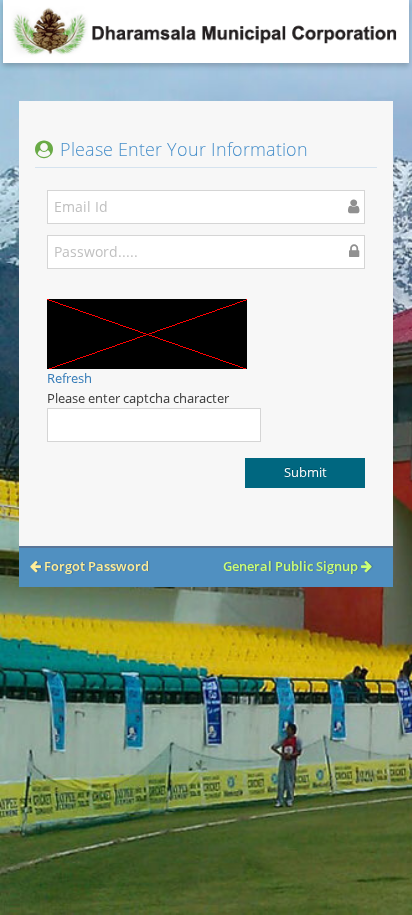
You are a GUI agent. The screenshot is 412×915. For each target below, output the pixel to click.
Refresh (69, 378)
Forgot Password (95, 566)
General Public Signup (292, 566)
